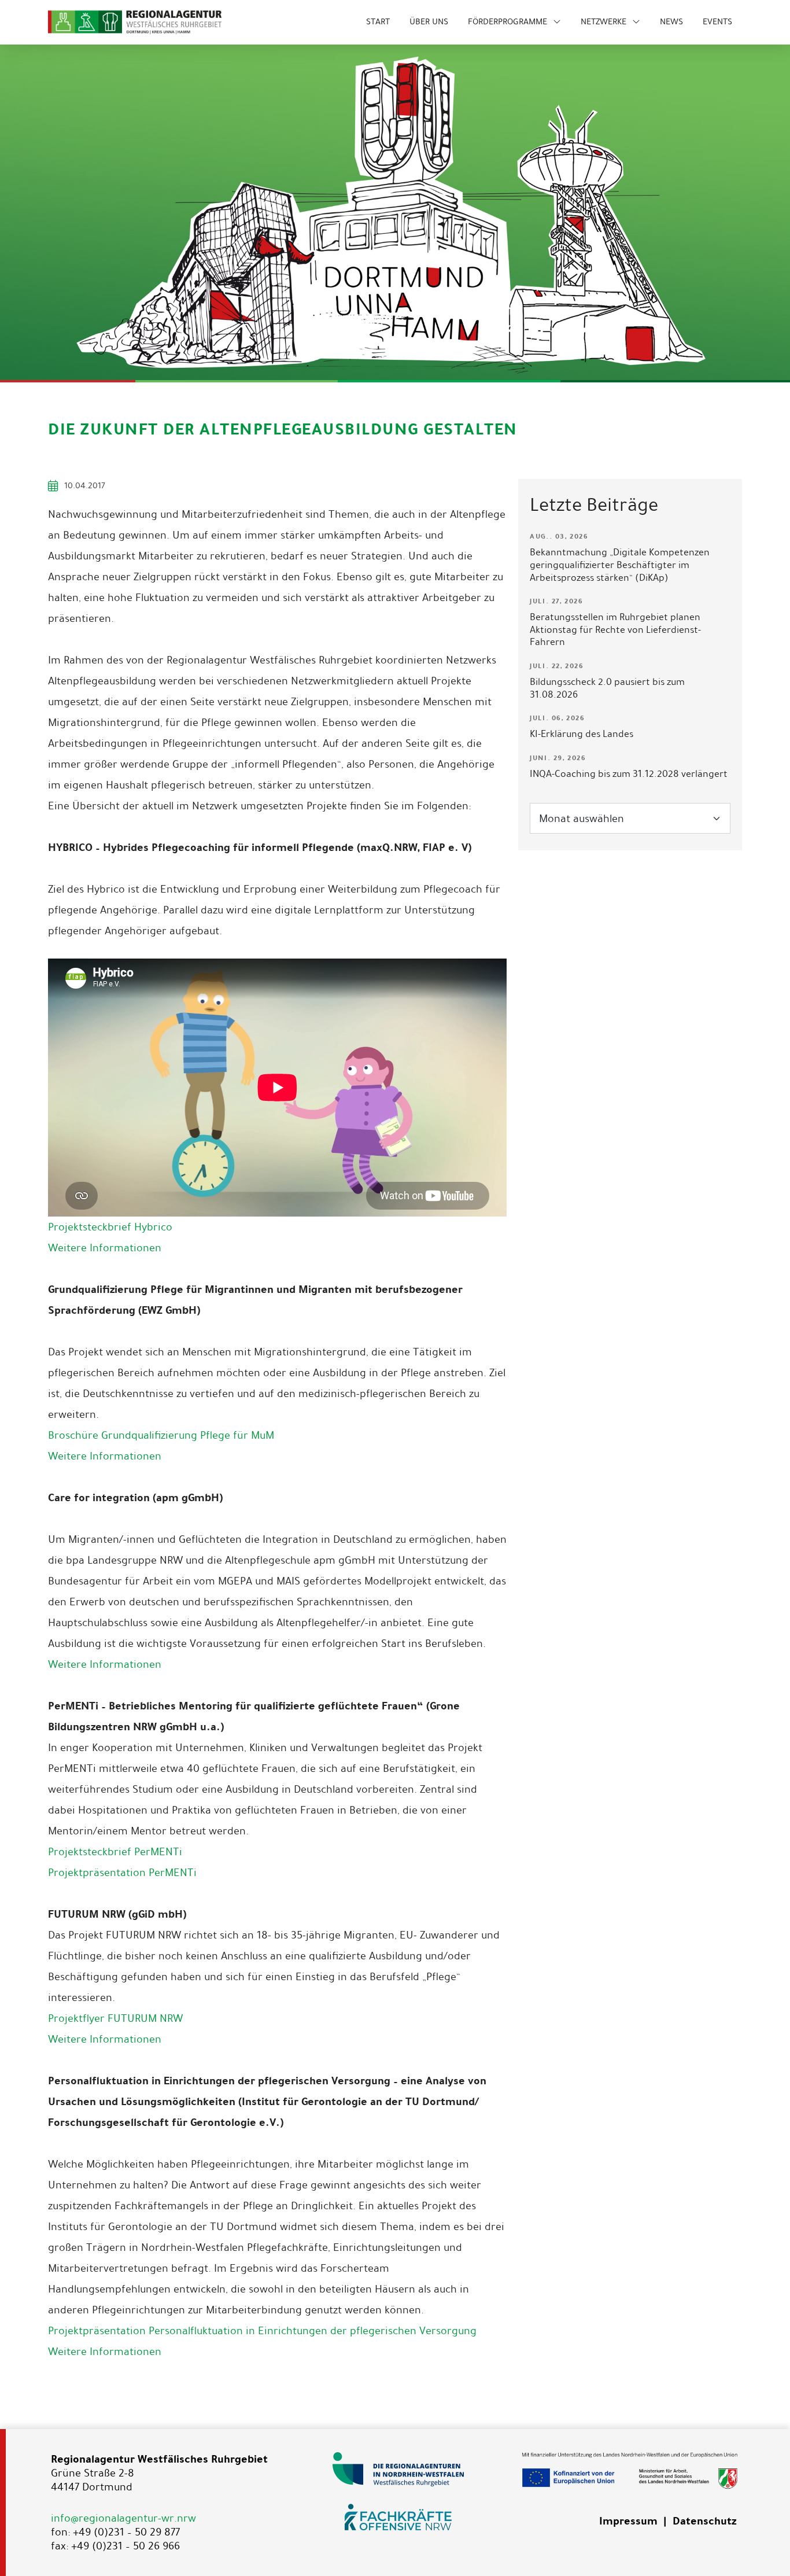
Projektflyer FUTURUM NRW (115, 2018)
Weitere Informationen (105, 1248)
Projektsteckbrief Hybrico (110, 1227)
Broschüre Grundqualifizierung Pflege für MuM (161, 1435)
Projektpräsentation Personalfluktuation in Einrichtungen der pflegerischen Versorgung (262, 2331)
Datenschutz (704, 2521)
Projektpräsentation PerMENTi (122, 1873)
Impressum (628, 2521)
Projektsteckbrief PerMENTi (115, 1852)
